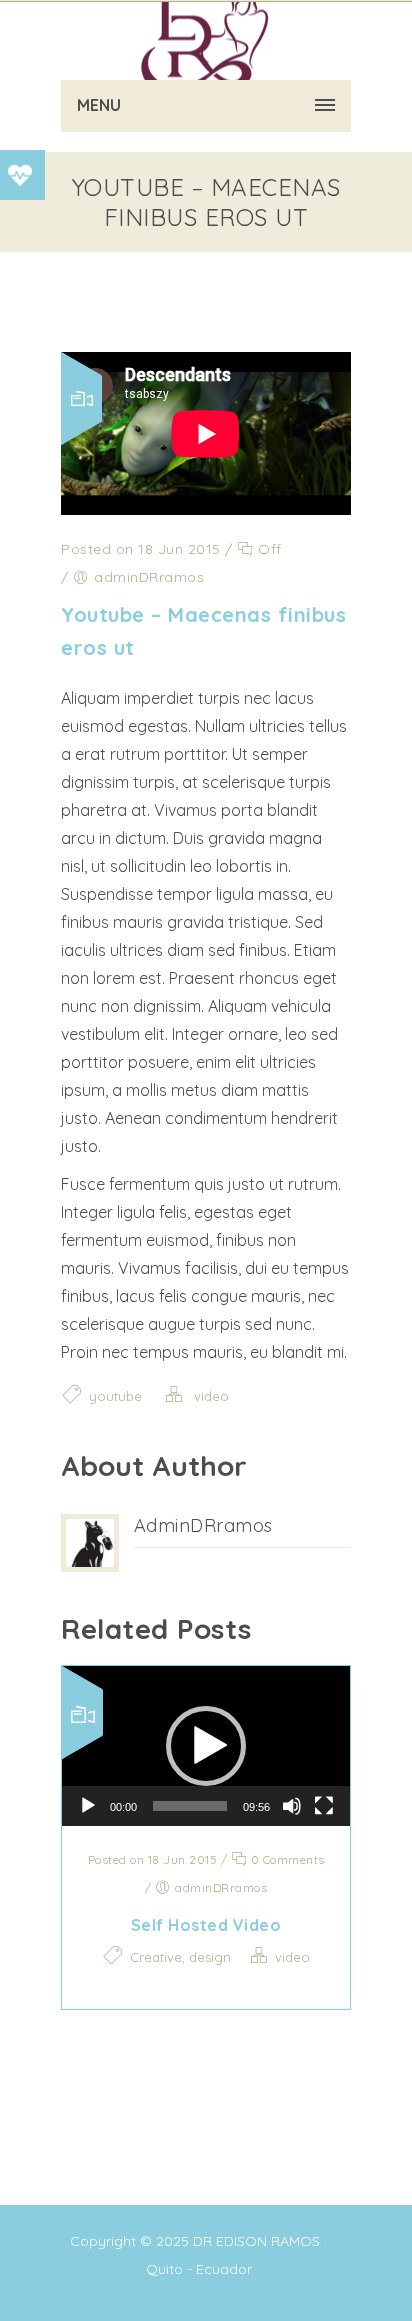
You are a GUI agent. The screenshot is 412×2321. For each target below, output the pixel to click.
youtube (115, 1396)
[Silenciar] (292, 1806)
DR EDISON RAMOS (256, 2241)
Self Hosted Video (206, 1925)
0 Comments (286, 1859)
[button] (206, 1746)
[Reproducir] (88, 1806)
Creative (156, 1957)
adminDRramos (203, 1525)
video (211, 1396)
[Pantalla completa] (324, 1806)
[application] (206, 1746)
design (210, 1957)
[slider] (190, 1806)
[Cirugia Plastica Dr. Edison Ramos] (206, 40)
